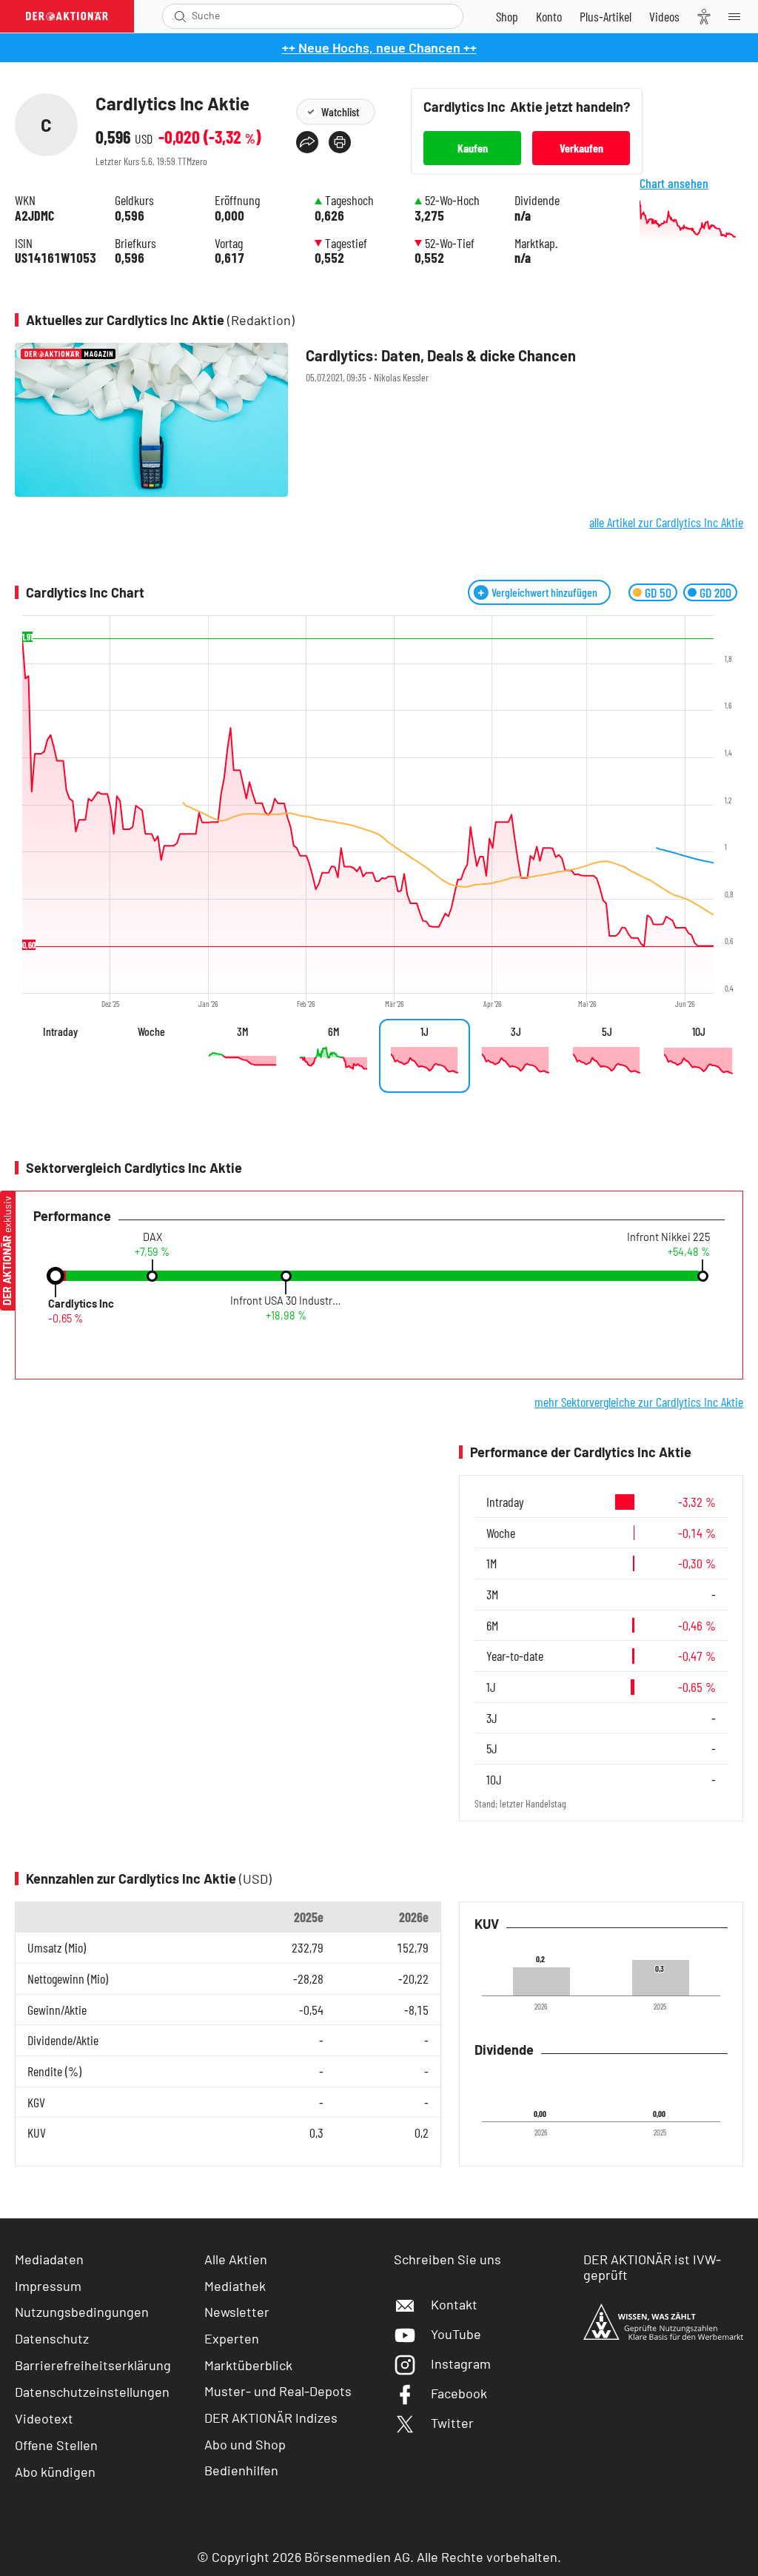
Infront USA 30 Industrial (286, 1301)
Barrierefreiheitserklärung (93, 2365)
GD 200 (715, 592)
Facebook (459, 2393)
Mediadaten (49, 2259)
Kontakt (454, 2304)
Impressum (48, 2286)
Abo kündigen (55, 2472)
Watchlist (340, 111)
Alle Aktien (236, 2259)
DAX (152, 1237)
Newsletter (237, 2312)
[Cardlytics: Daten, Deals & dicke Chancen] (379, 420)
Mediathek (235, 2286)
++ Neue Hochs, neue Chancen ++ (379, 47)
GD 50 (658, 592)
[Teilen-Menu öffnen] (307, 142)
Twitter (452, 2423)
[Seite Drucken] (340, 142)
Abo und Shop (245, 2444)
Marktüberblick (248, 2365)
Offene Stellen (56, 2445)
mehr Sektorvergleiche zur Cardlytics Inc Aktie (639, 1402)
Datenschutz (52, 2338)
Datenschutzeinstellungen (92, 2392)
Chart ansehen (674, 183)
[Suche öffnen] (180, 16)
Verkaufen (581, 148)
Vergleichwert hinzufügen (544, 592)
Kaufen (473, 148)
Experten (232, 2338)
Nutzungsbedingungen (82, 2312)
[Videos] (664, 16)
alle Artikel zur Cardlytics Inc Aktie (666, 522)
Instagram (461, 2363)
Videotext (44, 2418)
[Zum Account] (549, 16)
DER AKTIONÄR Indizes (271, 2418)
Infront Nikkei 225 (668, 1237)
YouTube (456, 2334)
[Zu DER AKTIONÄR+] (606, 16)
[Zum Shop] (507, 16)
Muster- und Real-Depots (278, 2391)
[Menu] (739, 16)
